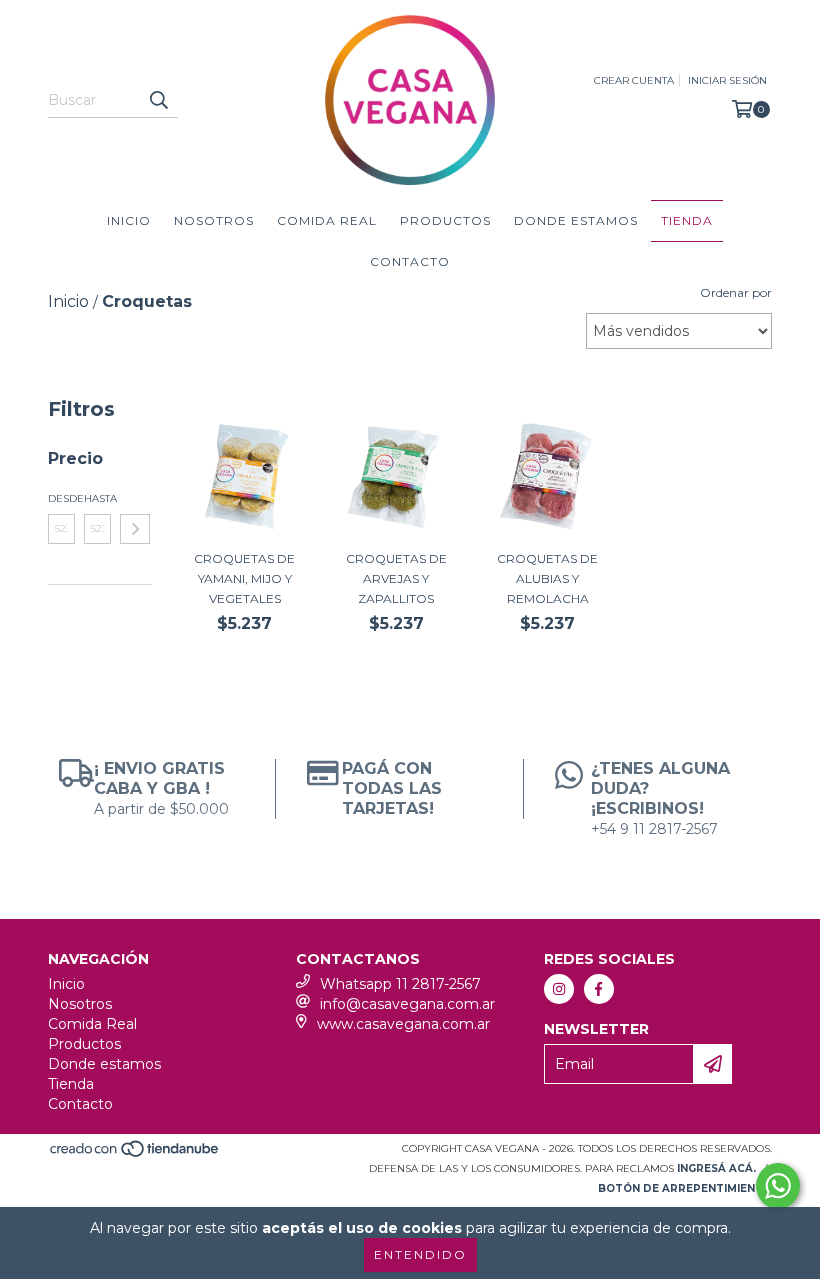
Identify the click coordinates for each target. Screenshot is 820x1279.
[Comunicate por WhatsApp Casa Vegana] (778, 1186)
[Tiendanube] (135, 1155)
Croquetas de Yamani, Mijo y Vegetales (244, 578)
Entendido (420, 1254)
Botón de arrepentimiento (685, 1188)
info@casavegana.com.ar (407, 1004)
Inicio (129, 220)
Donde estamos (576, 220)
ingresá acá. (716, 1168)
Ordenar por (736, 292)
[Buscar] (158, 100)
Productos (445, 220)
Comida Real (327, 220)
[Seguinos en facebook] (599, 989)
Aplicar (135, 529)
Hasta (97, 498)
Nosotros (214, 220)
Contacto (410, 261)
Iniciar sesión (727, 80)
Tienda (687, 220)
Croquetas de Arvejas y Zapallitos (396, 578)
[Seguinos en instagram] (559, 989)
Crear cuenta (634, 80)
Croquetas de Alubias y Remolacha (547, 578)
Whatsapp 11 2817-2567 (400, 984)
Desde (61, 498)
